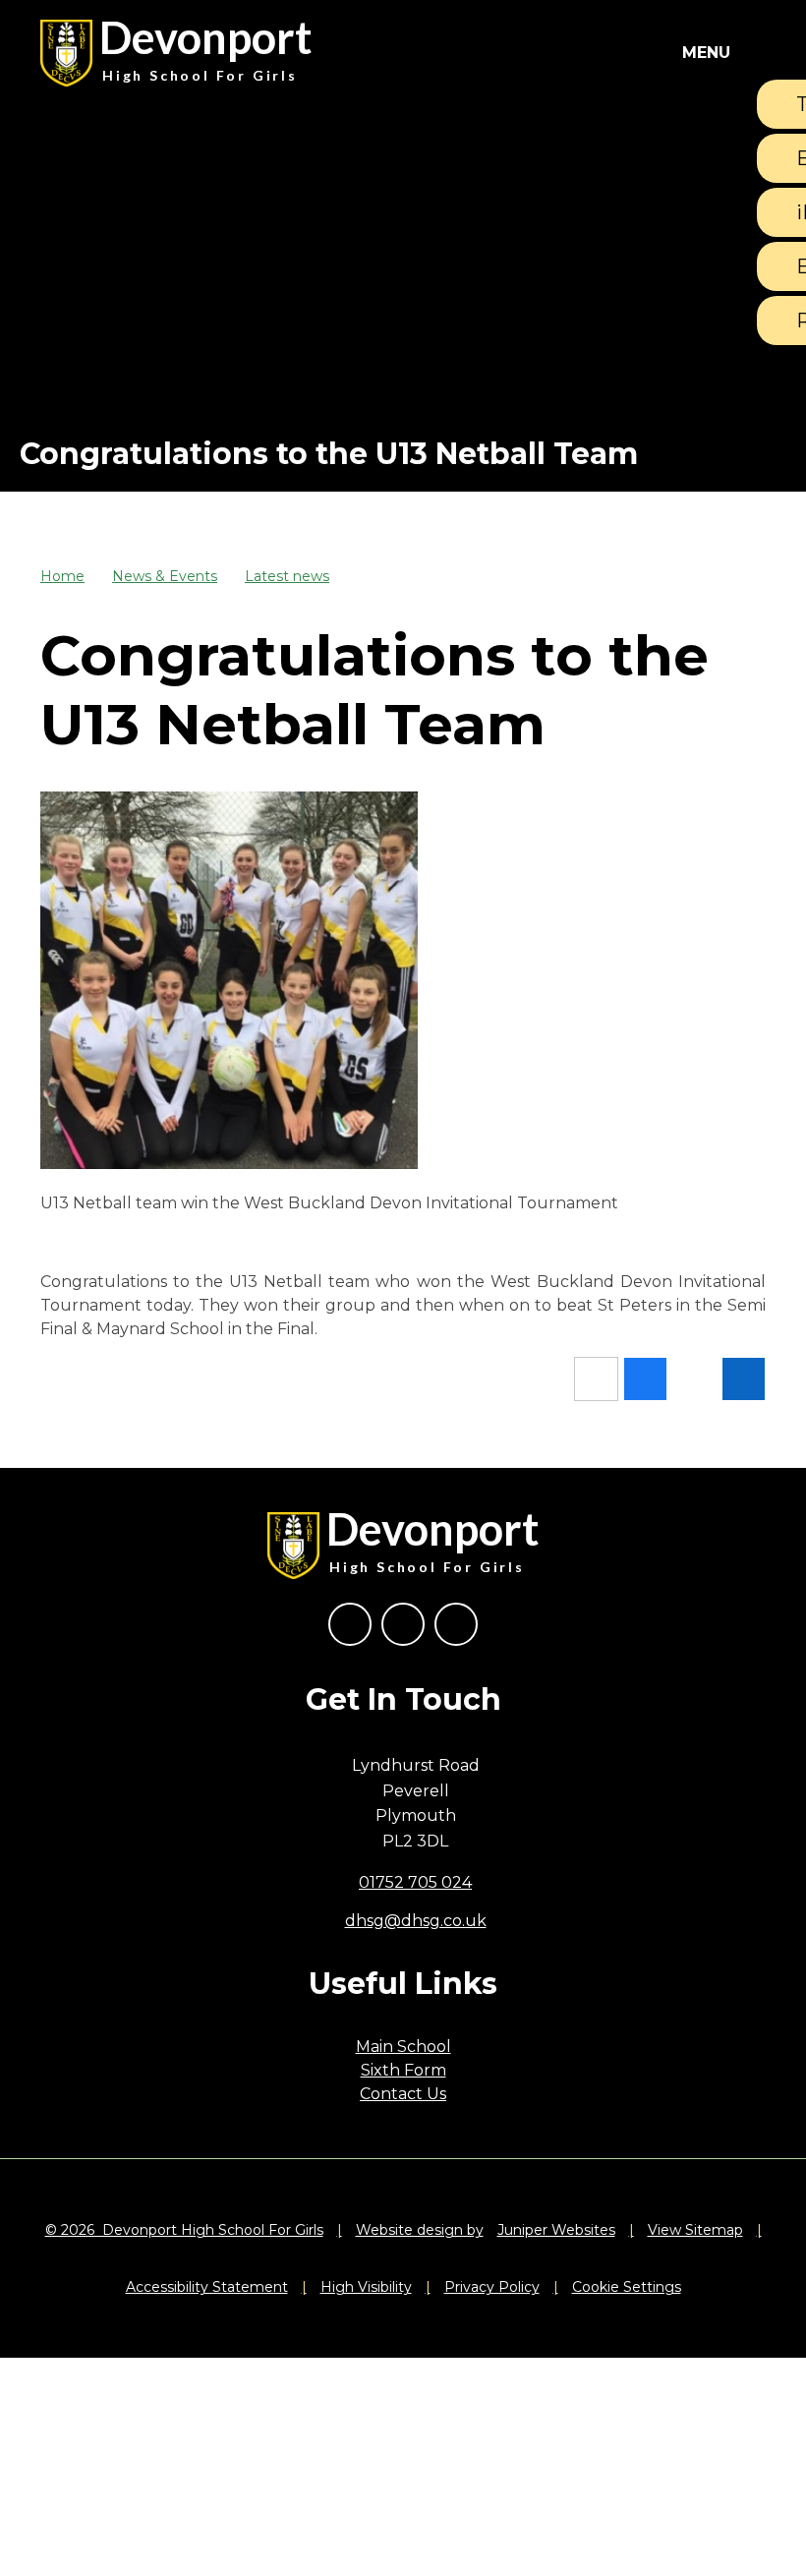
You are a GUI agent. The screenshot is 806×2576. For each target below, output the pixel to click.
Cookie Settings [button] (627, 2287)
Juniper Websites (556, 2230)
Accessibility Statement (207, 2287)
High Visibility (366, 2287)
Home (62, 576)
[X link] (403, 1624)
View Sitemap (695, 2230)
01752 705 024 (415, 1882)
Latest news (287, 576)
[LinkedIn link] (456, 1624)
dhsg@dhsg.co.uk (416, 1921)
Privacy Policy (492, 2287)
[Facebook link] (350, 1624)
